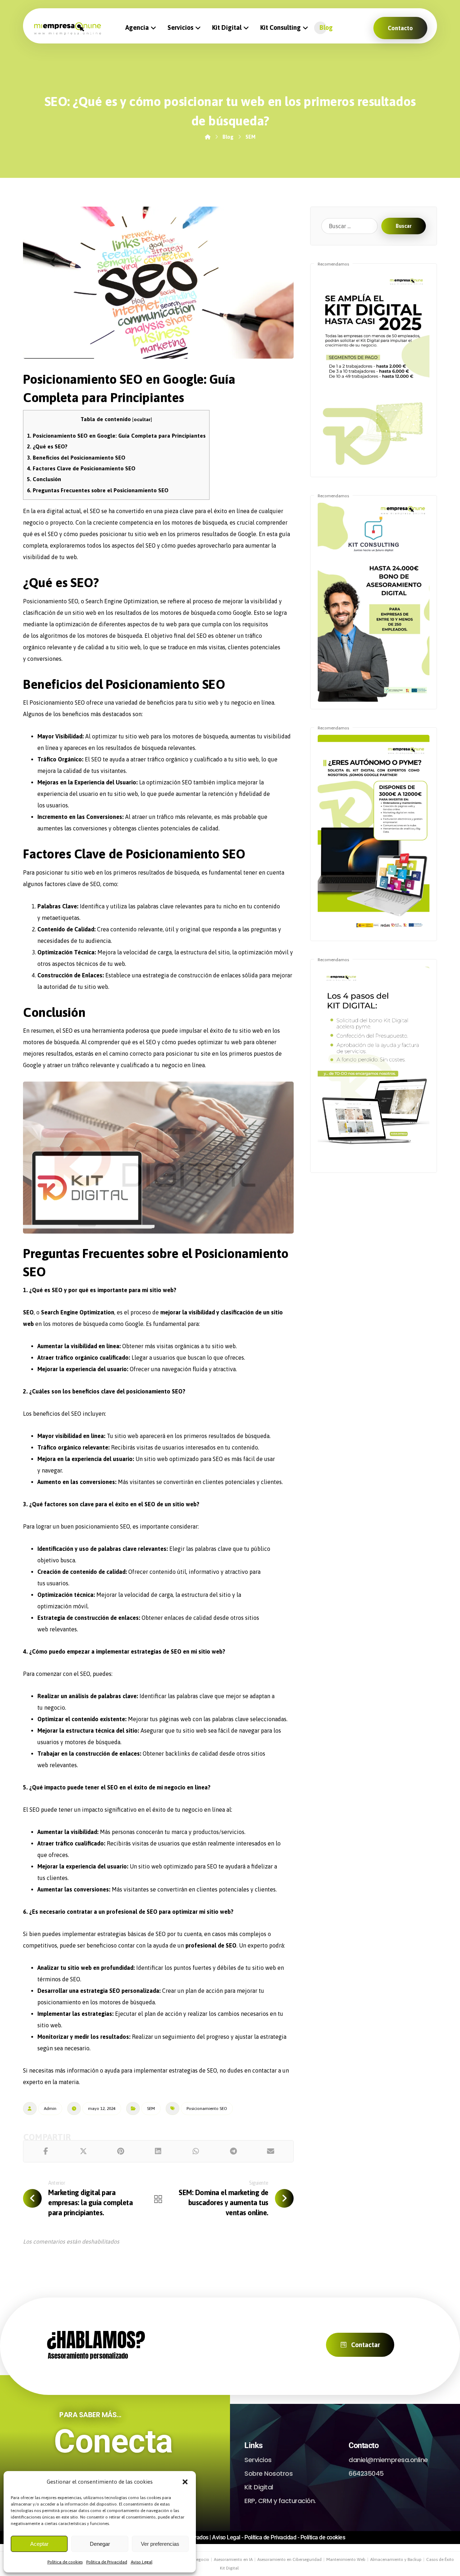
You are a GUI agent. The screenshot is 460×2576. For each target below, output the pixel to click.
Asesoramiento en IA (233, 2559)
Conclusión (44, 479)
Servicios (258, 2460)
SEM (151, 2109)
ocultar (142, 419)
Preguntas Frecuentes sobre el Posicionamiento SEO (98, 490)
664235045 (366, 2473)
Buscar (404, 226)
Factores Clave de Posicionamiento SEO (81, 468)
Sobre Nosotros (268, 2473)
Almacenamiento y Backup (396, 2559)
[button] (185, 2482)
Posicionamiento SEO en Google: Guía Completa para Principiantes (116, 436)
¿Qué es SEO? (47, 446)
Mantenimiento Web (346, 2559)
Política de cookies (65, 2562)
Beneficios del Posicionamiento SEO (76, 458)
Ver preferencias (160, 2544)
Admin (50, 2109)
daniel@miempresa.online (388, 2460)
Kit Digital (259, 2487)
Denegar (100, 2544)
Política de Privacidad (107, 2562)
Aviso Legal (142, 2562)
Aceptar (39, 2544)
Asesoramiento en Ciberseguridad (289, 2559)
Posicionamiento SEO (207, 2109)
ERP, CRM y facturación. (280, 2501)
